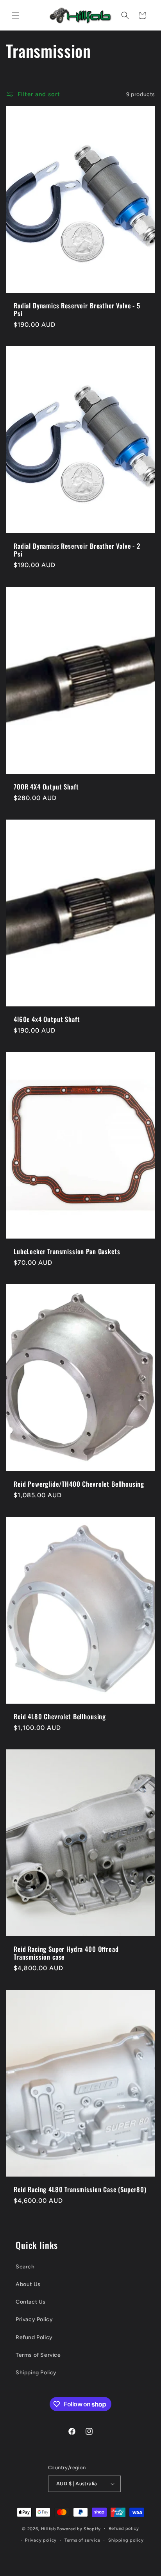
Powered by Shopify (79, 2529)
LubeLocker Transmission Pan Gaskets (67, 1251)
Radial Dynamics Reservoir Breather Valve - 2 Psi (77, 550)
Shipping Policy (36, 2373)
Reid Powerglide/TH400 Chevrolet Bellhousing (79, 1484)
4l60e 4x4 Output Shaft (47, 1019)
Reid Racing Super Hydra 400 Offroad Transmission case (66, 1953)
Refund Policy (34, 2337)
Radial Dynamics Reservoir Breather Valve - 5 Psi (77, 310)
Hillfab (48, 2529)
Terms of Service (38, 2355)
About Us (28, 2284)
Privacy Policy (34, 2319)
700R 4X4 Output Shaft (46, 786)
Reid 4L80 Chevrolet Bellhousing (60, 1717)
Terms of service (82, 2540)
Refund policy (124, 2529)
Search (25, 2267)
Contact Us (31, 2302)
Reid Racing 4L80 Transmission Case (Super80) (80, 2189)
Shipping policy (126, 2540)
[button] (16, 15)
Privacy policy (41, 2540)
